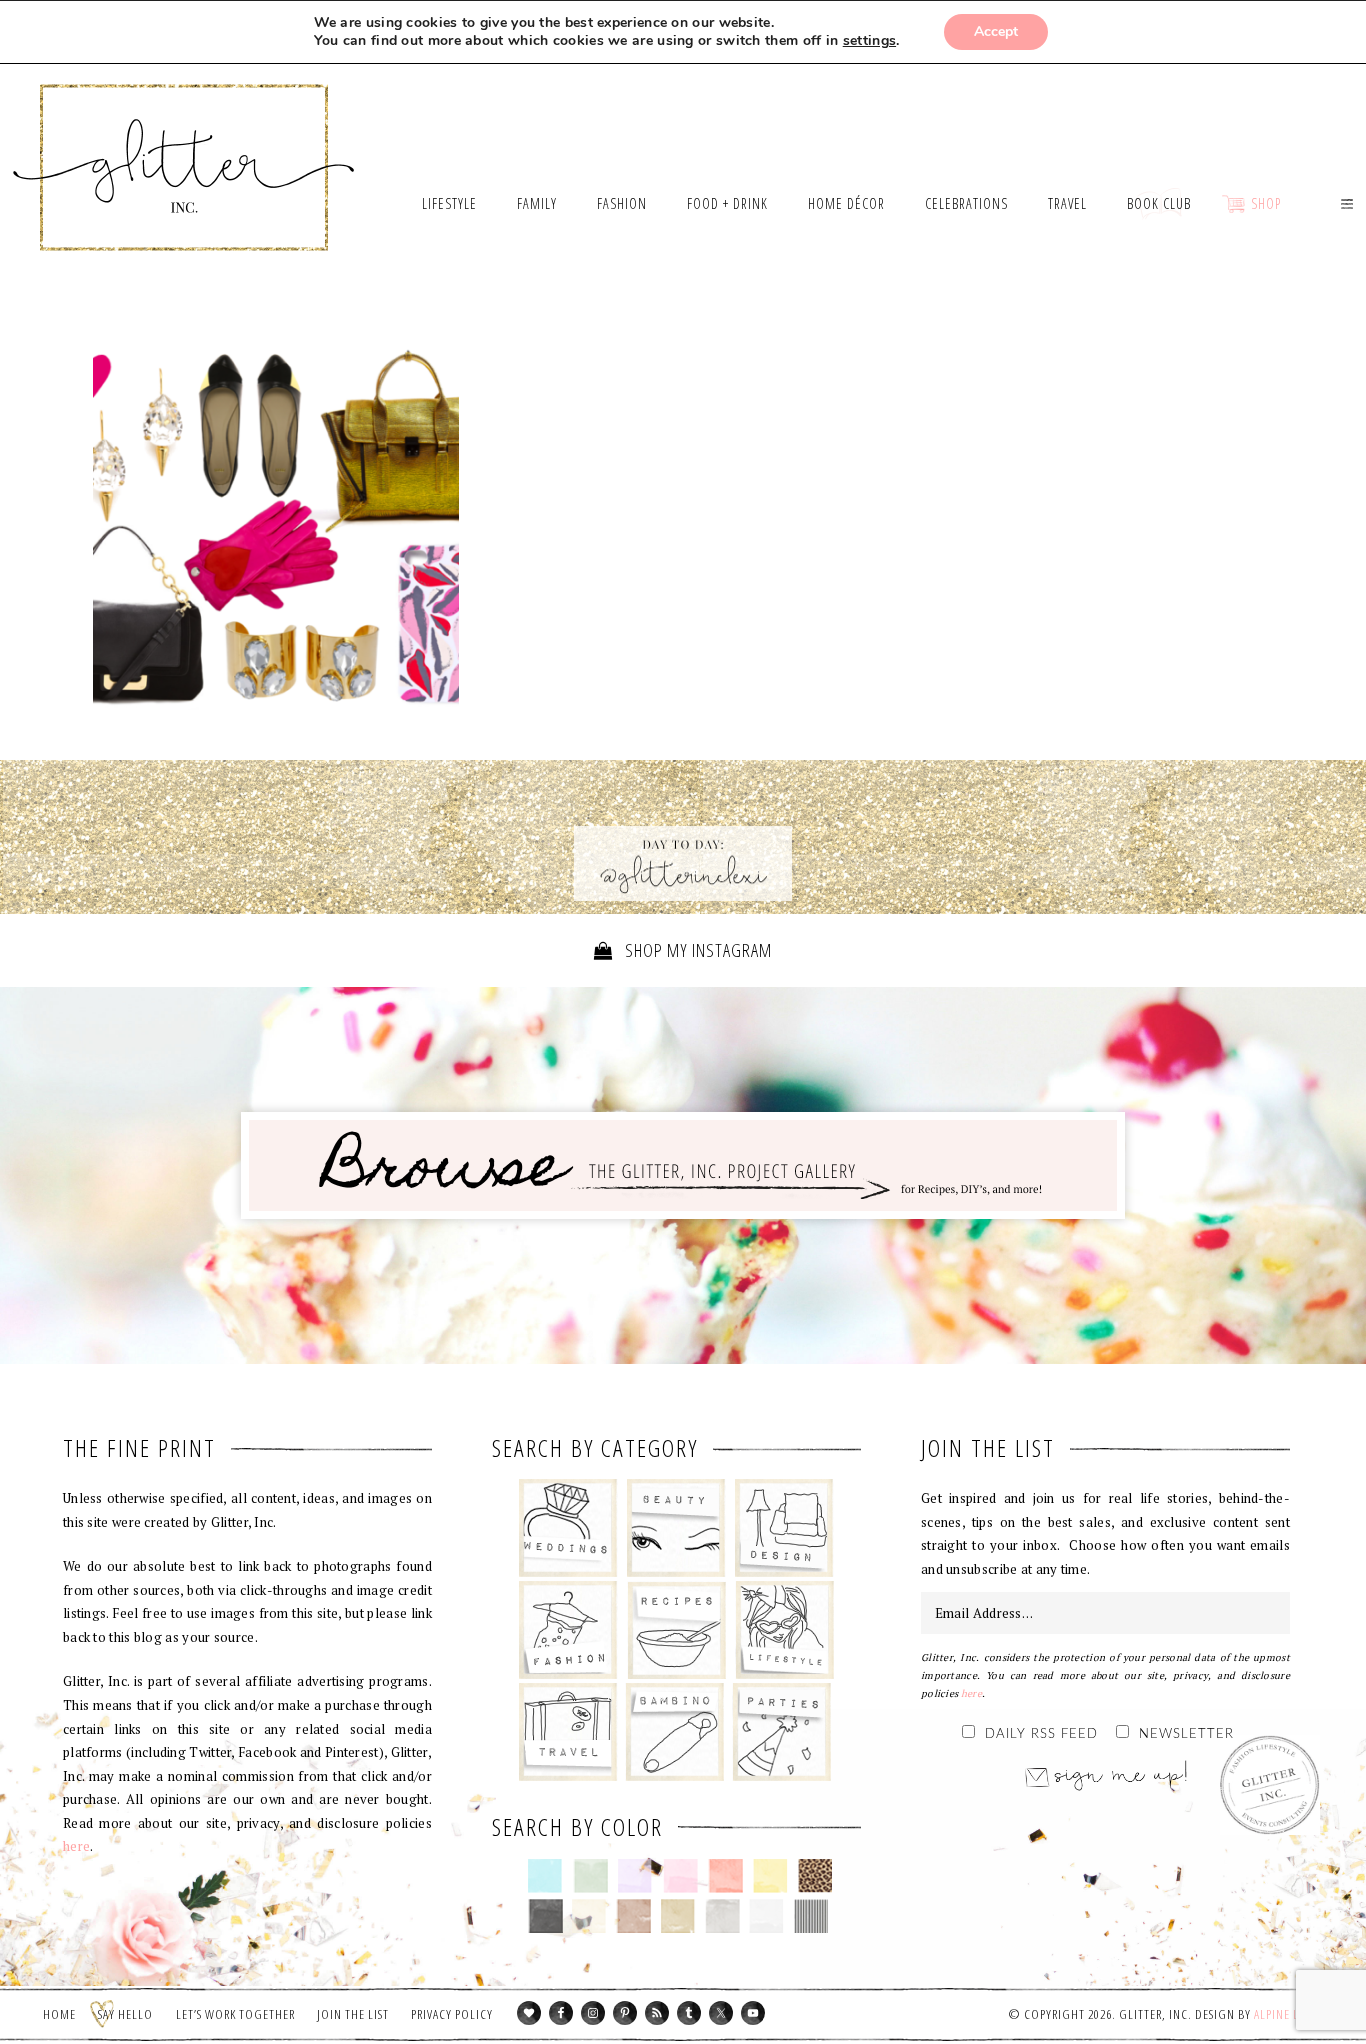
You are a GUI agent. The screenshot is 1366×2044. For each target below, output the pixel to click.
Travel (568, 1732)
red (725, 1876)
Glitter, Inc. (184, 143)
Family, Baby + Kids (674, 1732)
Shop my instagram (696, 950)
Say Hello (125, 2014)
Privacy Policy (452, 2014)
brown (633, 1916)
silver (722, 1916)
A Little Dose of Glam (276, 527)
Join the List (353, 2014)
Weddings (568, 1528)
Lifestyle (784, 1630)
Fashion (568, 1630)
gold (678, 1916)
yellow (770, 1876)
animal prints (815, 1876)
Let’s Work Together (235, 2014)
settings (869, 41)
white (766, 1916)
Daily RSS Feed (1041, 1734)
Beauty (676, 1528)
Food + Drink (676, 1630)
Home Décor (784, 1528)
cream (589, 1916)
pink (680, 1876)
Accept (996, 31)
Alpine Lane (1286, 2014)
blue (545, 1876)
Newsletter (1186, 1734)
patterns (811, 1916)
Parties (781, 1732)
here (76, 1846)
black (545, 1916)
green (590, 1876)
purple (635, 1876)
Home (59, 2014)
